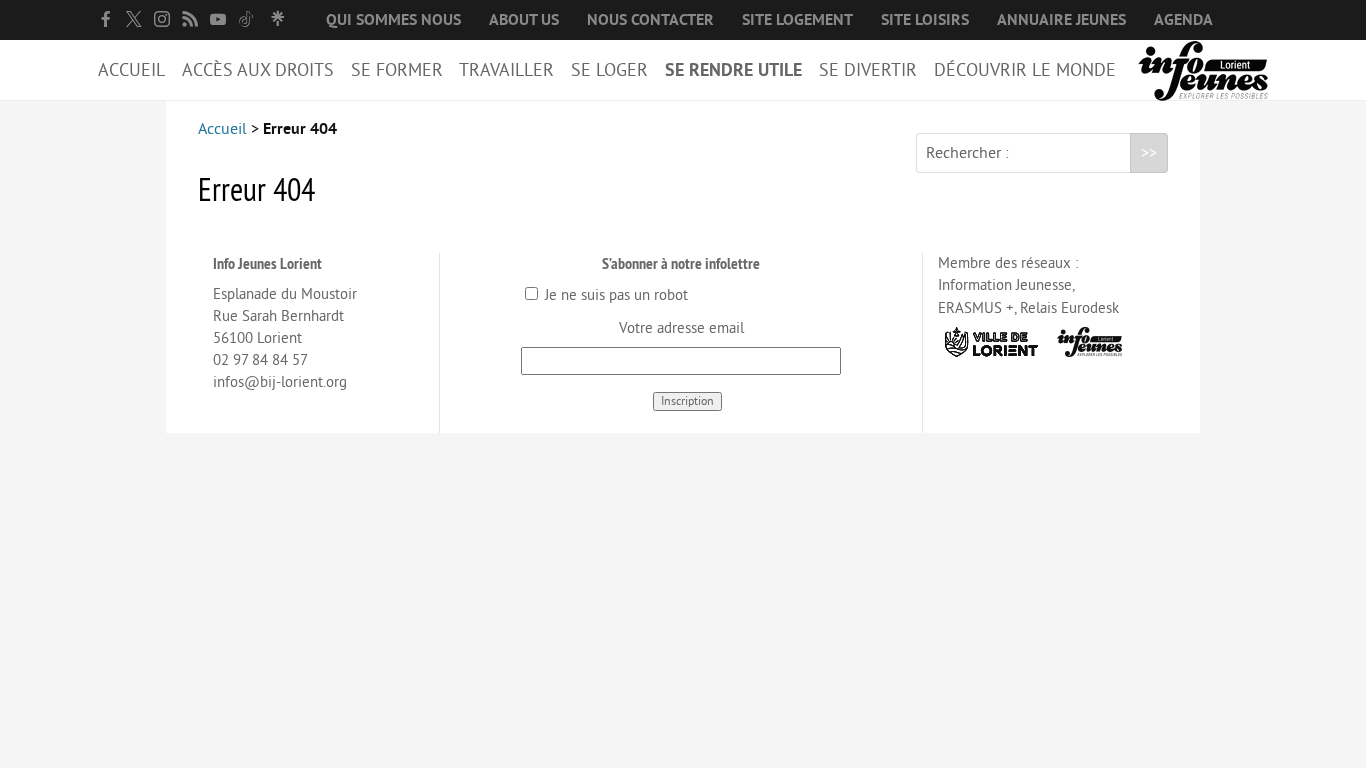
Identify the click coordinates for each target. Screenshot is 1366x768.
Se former (397, 70)
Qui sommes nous (393, 20)
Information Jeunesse (1005, 285)
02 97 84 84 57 (260, 360)
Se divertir (868, 70)
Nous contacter (650, 20)
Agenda (1183, 20)
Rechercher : (967, 153)
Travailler (506, 70)
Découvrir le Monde (1025, 70)
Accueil (131, 70)
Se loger (609, 70)
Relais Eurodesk (1069, 308)
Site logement (797, 20)
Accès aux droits (258, 70)
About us (524, 20)
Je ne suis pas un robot (614, 295)
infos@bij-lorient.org (280, 382)
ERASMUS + (976, 308)
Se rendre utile (733, 70)
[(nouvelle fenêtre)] (106, 19)
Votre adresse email (681, 328)
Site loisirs (925, 20)
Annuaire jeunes (1061, 20)
